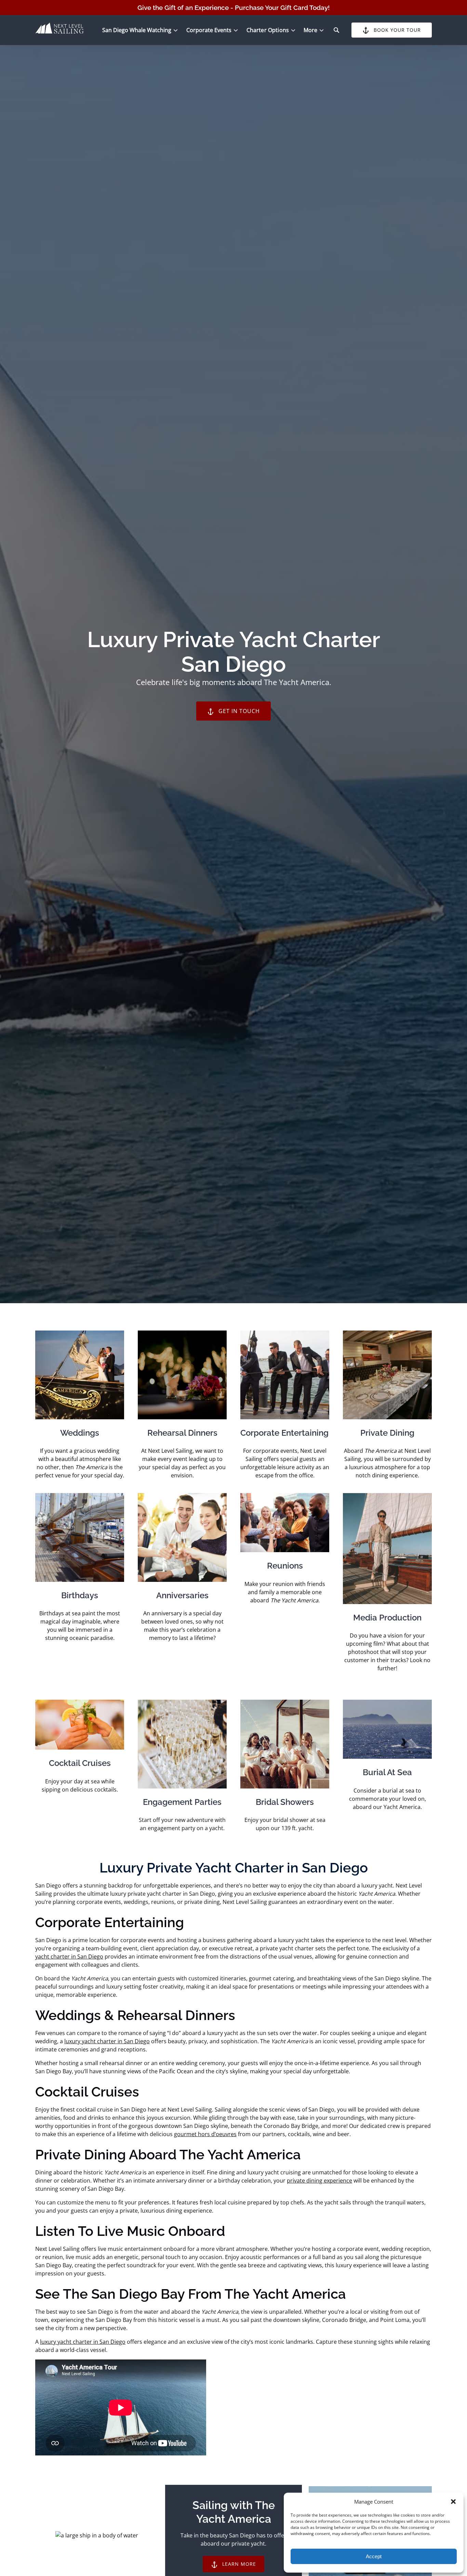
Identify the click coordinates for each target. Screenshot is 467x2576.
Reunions (285, 1566)
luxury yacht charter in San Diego (107, 2041)
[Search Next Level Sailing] (336, 30)
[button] (453, 2502)
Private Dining (387, 1433)
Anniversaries (182, 1595)
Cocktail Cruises (80, 1763)
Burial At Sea (387, 1772)
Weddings (80, 1433)
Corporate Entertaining (284, 1433)
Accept (374, 2556)
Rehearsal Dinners (182, 1433)
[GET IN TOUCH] (233, 692)
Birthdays (80, 1595)
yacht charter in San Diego (69, 1957)
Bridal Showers (285, 1802)
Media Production (387, 1618)
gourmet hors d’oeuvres (205, 2134)
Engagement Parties (182, 1802)
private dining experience (319, 2181)
